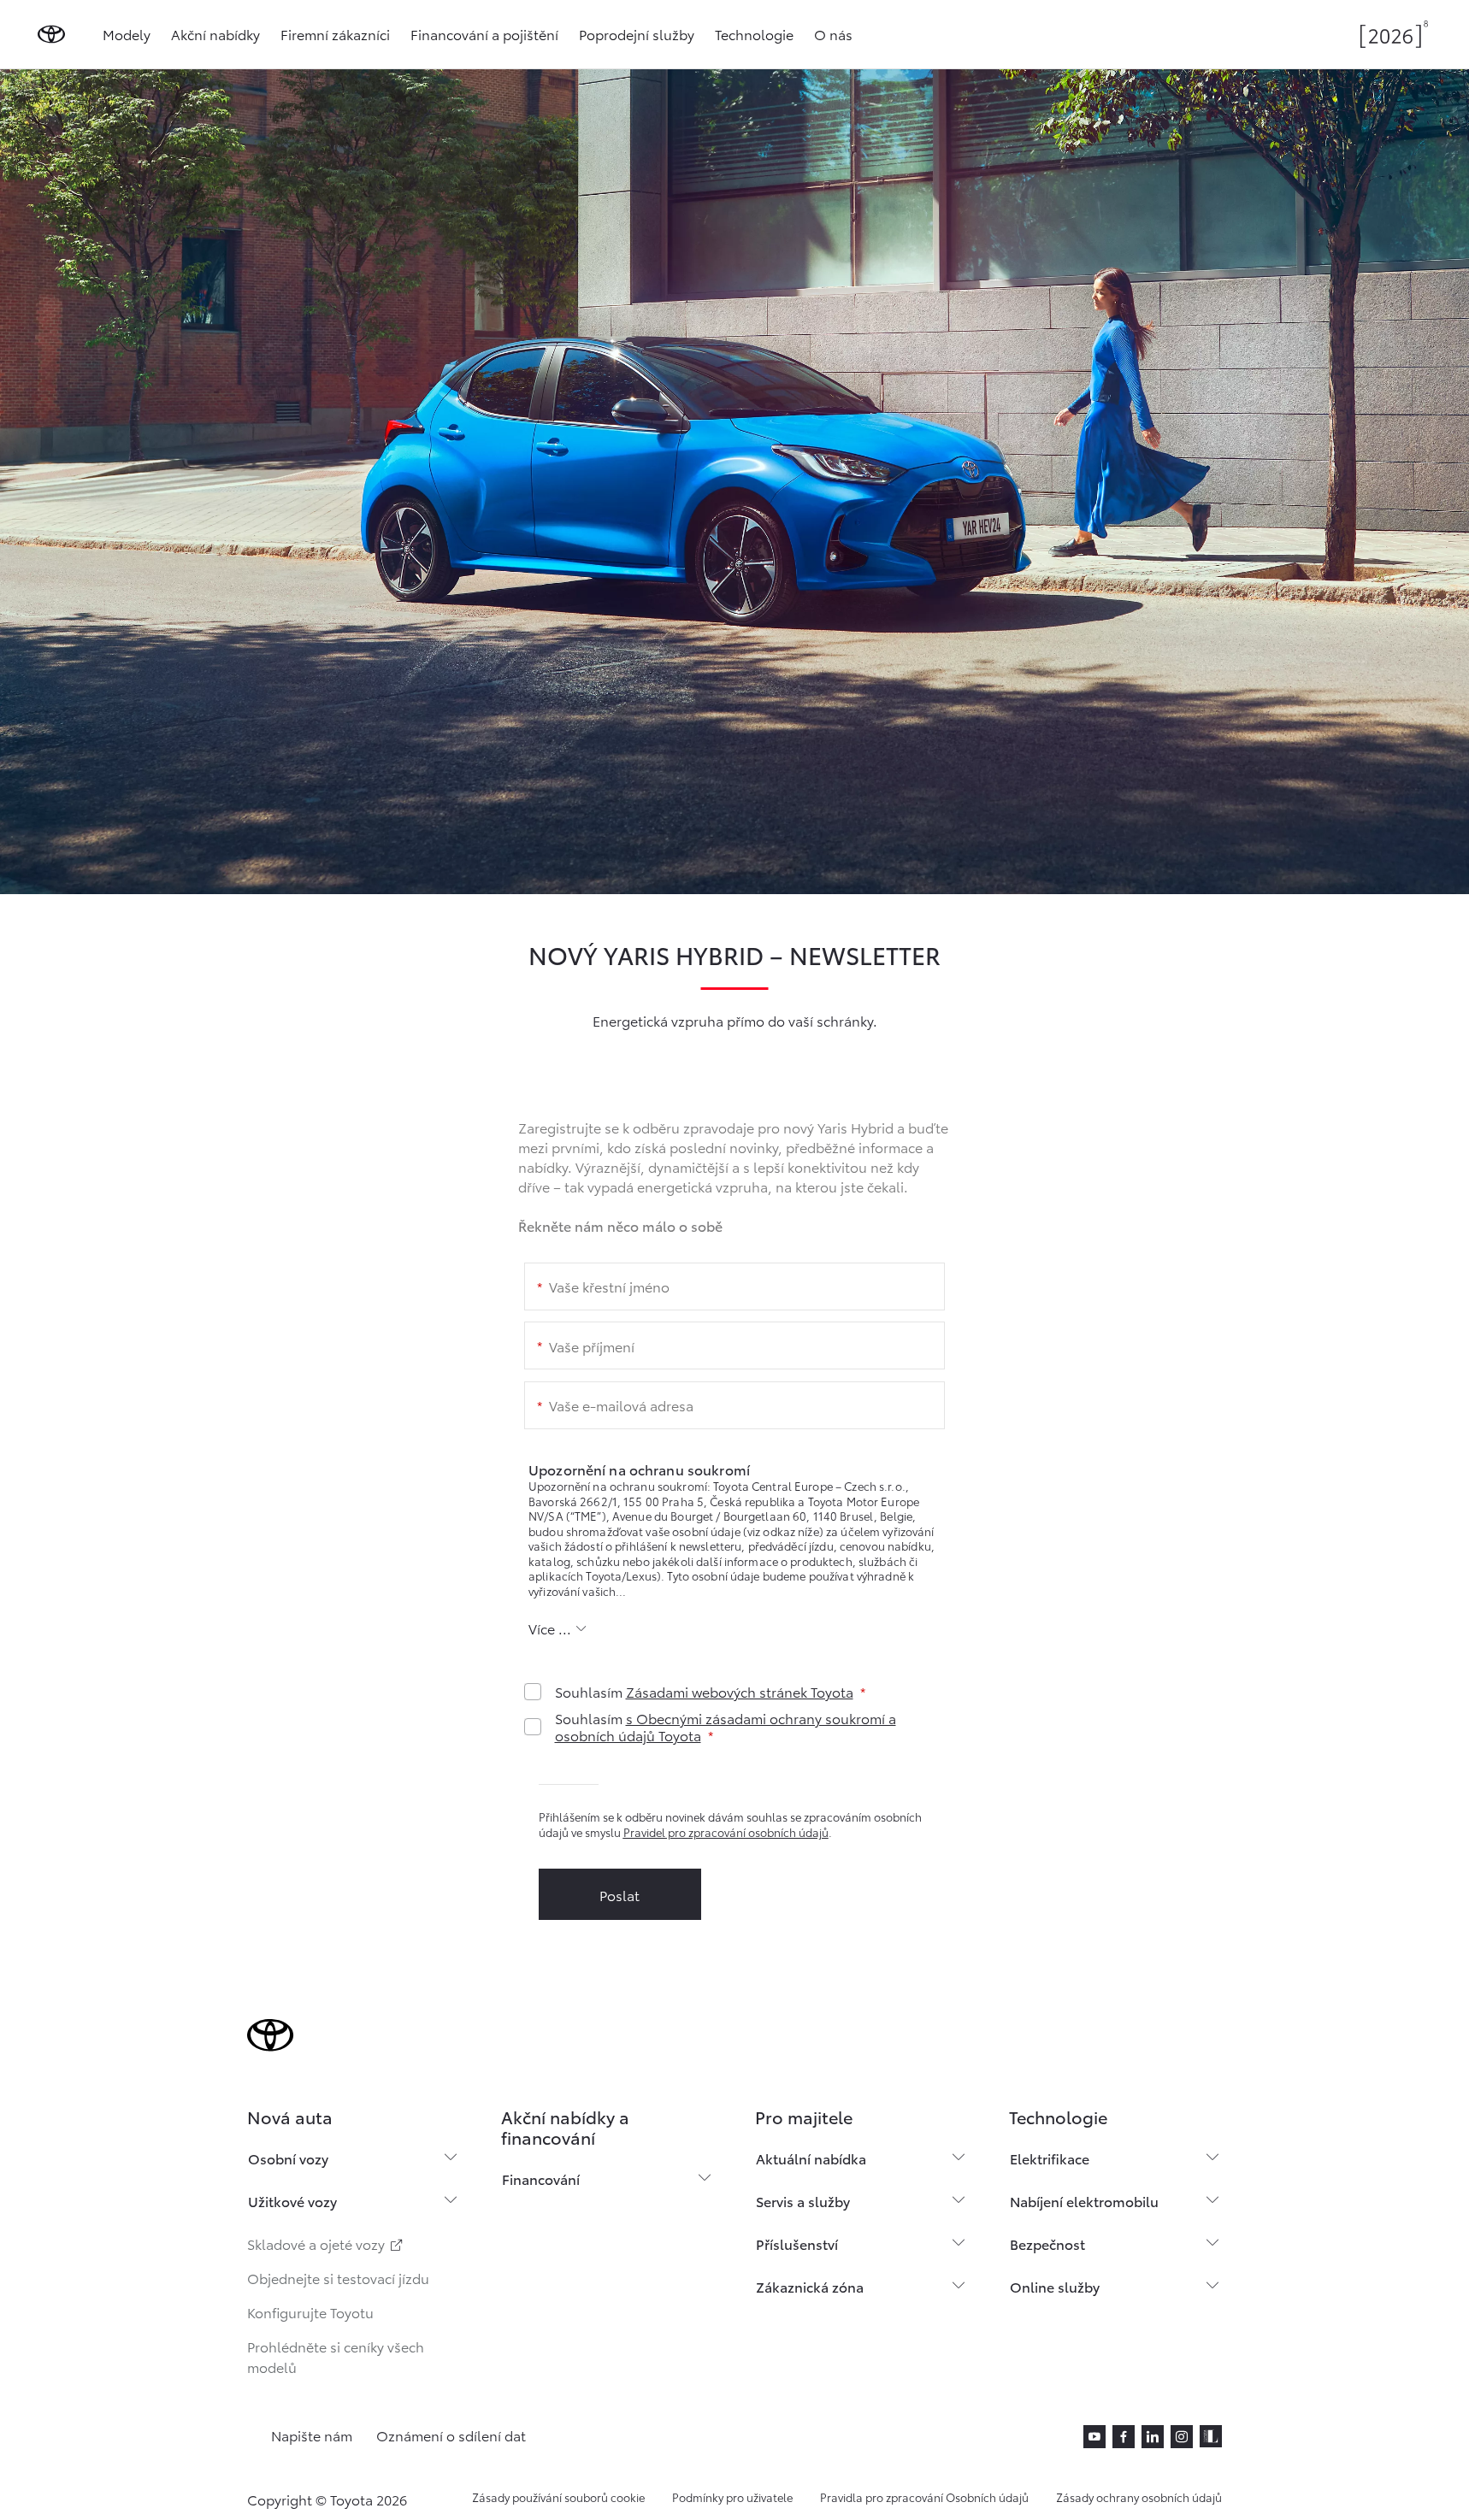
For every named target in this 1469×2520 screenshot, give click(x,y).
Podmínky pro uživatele (732, 2497)
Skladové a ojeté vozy (318, 2243)
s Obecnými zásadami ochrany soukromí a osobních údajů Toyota (726, 1726)
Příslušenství (797, 2243)
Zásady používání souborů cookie (558, 2497)
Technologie (754, 34)
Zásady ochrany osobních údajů (1139, 2497)
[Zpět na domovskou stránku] (51, 34)
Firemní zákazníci (335, 34)
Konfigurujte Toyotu (310, 2312)
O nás (833, 34)
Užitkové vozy (292, 2201)
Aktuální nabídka (811, 2158)
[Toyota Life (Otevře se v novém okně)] (1211, 2436)
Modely (127, 34)
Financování (541, 2179)
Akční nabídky (215, 34)
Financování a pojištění (484, 34)
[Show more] (558, 1628)
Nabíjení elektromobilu (1084, 2201)
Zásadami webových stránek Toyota (740, 1691)
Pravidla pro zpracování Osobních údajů (924, 2497)
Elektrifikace (1050, 2158)
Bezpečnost (1047, 2243)
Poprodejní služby (637, 34)
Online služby (1055, 2286)
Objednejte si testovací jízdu (338, 2278)
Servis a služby (803, 2201)
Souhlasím (704, 1692)
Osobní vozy (288, 2158)
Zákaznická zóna (810, 2286)
